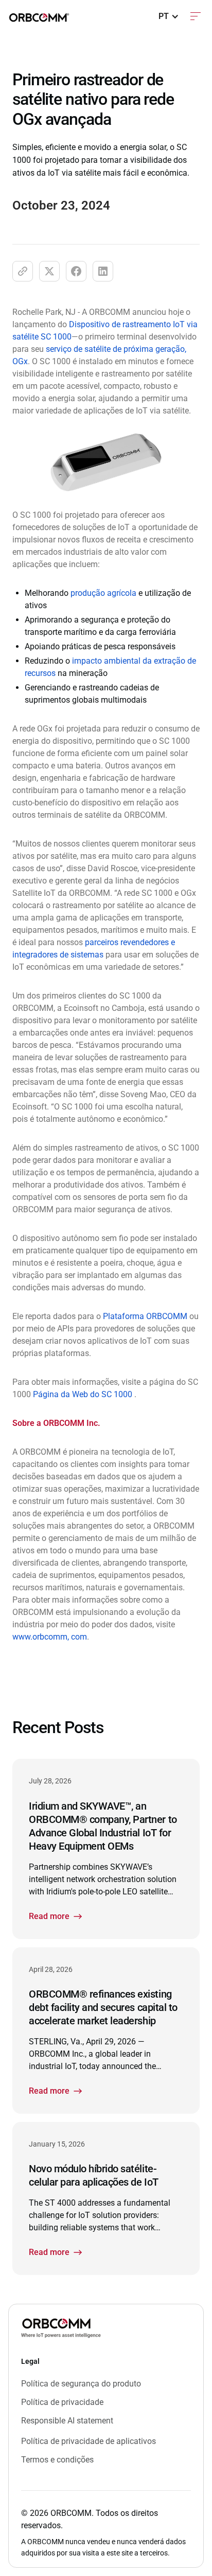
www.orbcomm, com (50, 1637)
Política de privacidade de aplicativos (89, 2441)
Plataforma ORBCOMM (145, 1316)
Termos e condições (57, 2460)
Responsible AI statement (67, 2421)
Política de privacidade (62, 2402)
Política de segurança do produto (81, 2384)
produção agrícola (103, 593)
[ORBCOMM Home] (61, 2328)
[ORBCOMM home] (39, 16)
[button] (169, 16)
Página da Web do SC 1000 (84, 1394)
